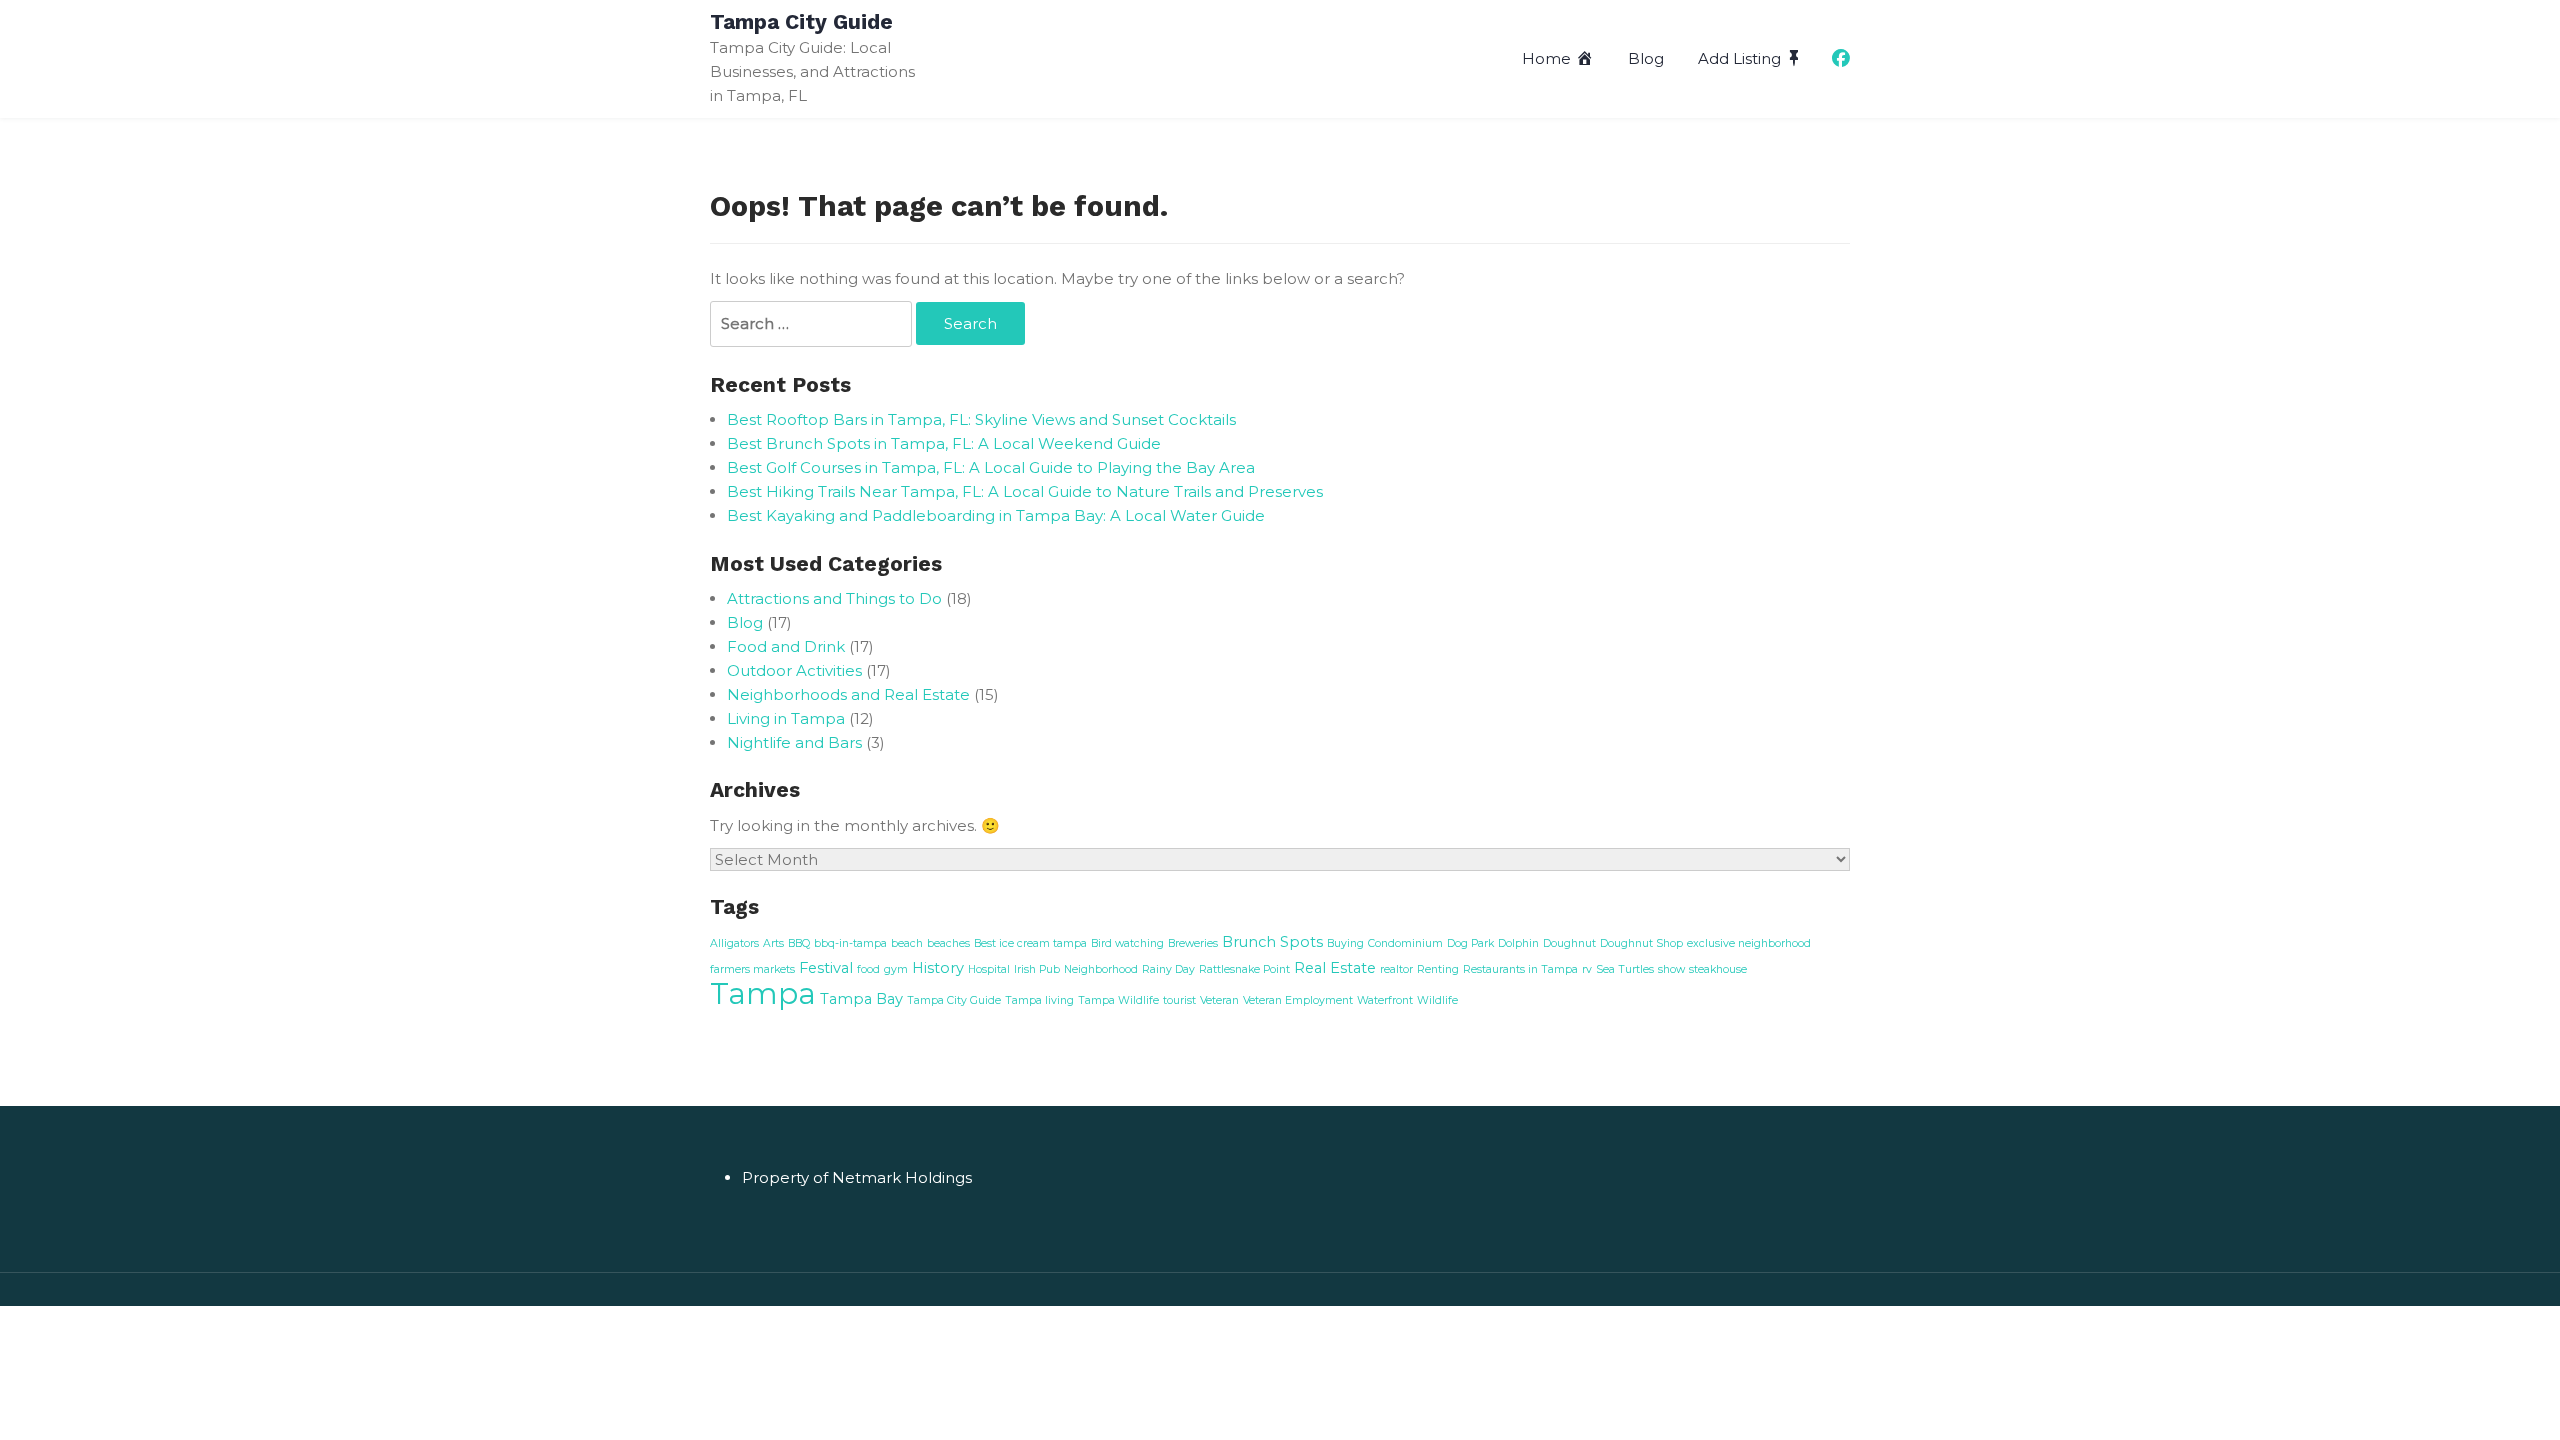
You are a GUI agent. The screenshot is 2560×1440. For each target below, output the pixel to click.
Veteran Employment (1298, 1000)
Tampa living (1039, 1000)
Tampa (763, 993)
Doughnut (1569, 943)
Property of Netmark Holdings (857, 1177)
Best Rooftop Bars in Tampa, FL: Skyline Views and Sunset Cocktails (981, 419)
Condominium (1405, 943)
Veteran (1219, 1000)
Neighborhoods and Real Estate (848, 694)
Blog (1646, 58)
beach (907, 943)
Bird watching (1127, 943)
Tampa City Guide (801, 21)
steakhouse (1718, 969)
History (938, 968)
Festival (826, 968)
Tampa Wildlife (1118, 1000)
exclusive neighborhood (1749, 943)
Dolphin (1518, 943)
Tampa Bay (861, 999)
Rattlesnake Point (1244, 969)
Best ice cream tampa (1030, 943)
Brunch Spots (1272, 942)
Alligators (734, 943)
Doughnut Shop (1641, 943)
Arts (773, 943)
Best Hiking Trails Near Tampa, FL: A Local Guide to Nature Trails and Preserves (1025, 491)
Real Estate (1335, 968)
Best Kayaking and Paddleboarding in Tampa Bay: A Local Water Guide (996, 515)
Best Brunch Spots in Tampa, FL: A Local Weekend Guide (944, 443)
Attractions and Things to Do (834, 598)
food (868, 969)
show (1671, 969)
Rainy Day (1168, 969)
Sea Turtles (1625, 969)
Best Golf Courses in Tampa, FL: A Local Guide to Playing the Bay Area (991, 467)
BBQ (799, 943)
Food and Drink (786, 646)
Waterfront (1385, 1000)
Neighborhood (1101, 969)
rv (1587, 969)
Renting (1438, 969)
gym (896, 969)
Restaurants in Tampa (1520, 969)
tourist (1179, 1000)
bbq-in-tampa (850, 943)
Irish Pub (1037, 969)
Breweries (1193, 943)
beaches (948, 943)
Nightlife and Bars (794, 742)
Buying (1345, 943)
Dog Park (1470, 943)
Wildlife (1437, 1000)
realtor (1396, 969)
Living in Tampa (786, 718)
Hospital (989, 969)
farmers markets (752, 969)
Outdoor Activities (794, 670)
